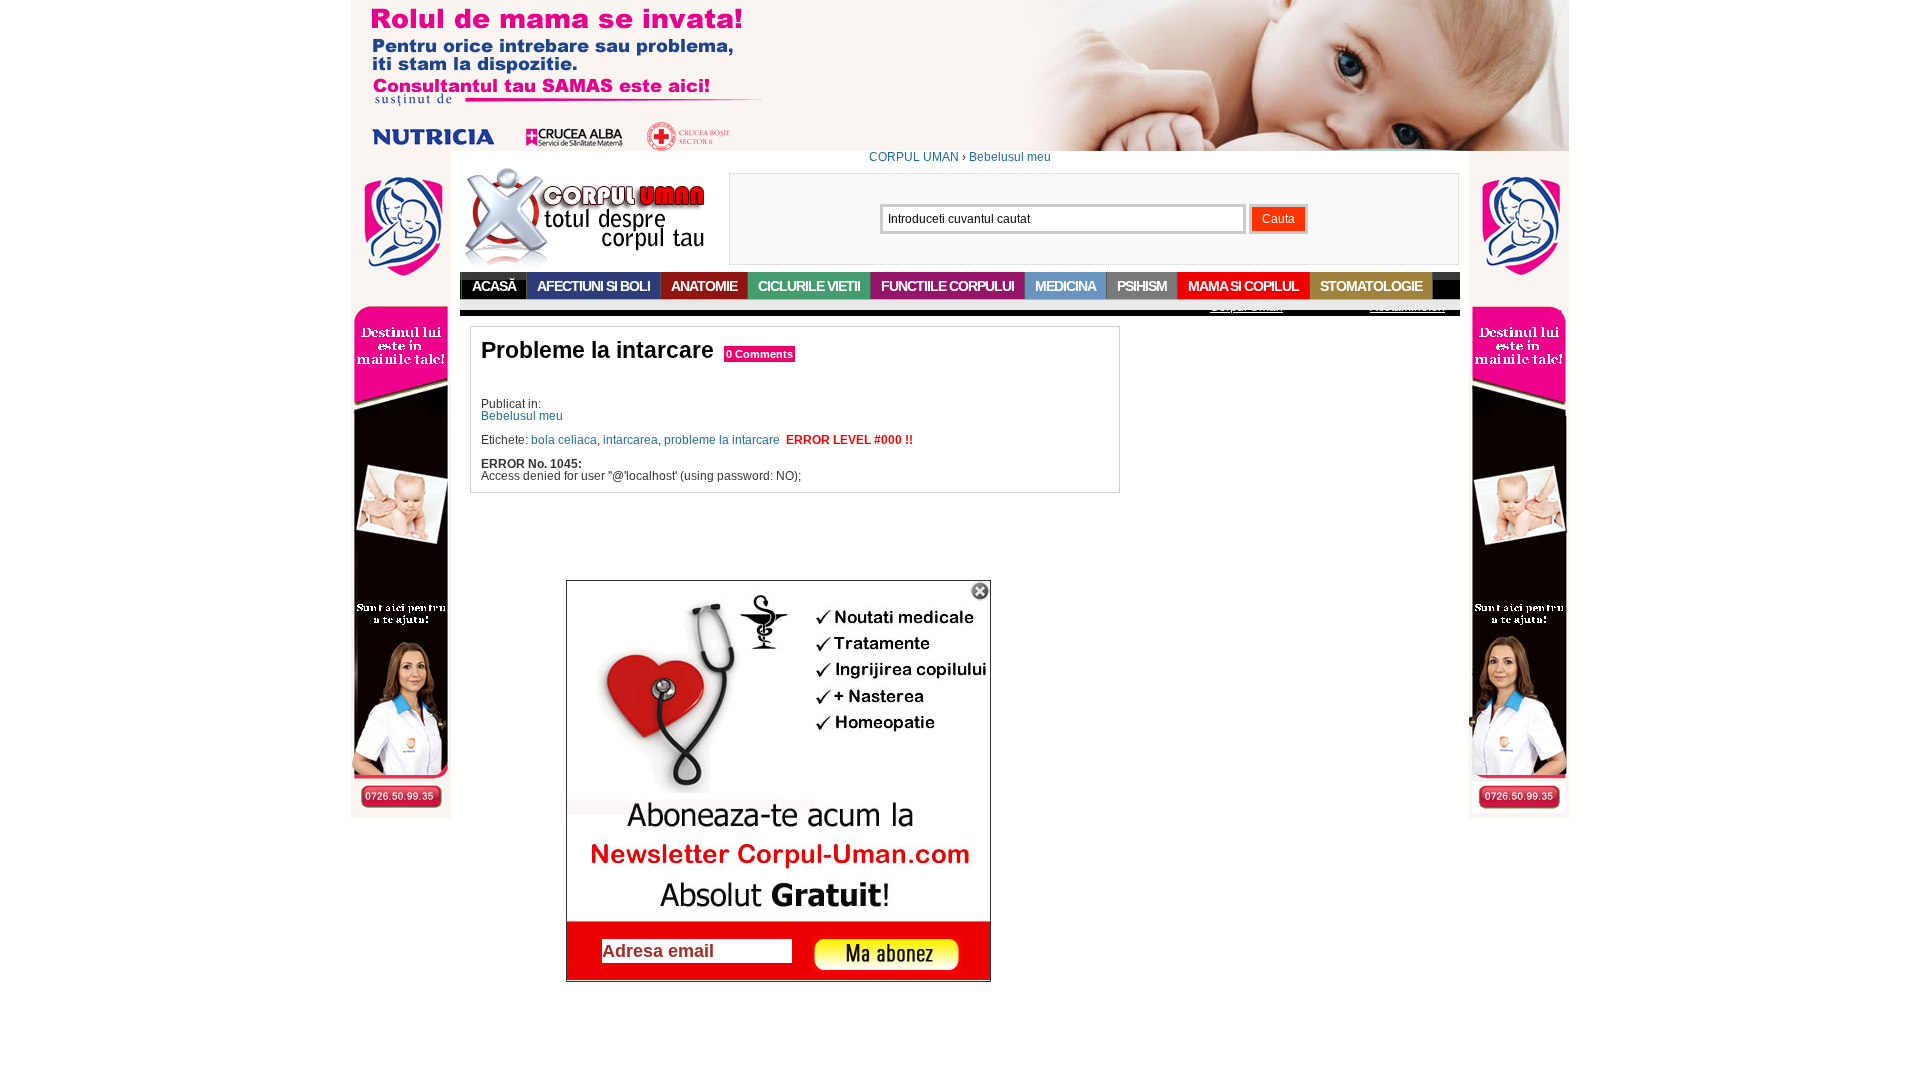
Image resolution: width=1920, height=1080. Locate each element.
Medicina (1065, 286)
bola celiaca (564, 440)
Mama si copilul (1243, 286)
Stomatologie (1371, 286)
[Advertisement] (715, 380)
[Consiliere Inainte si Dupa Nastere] (960, 147)
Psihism (1142, 286)
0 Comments (759, 354)
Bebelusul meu (1010, 157)
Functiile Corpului (947, 286)
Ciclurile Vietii (809, 286)
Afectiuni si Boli (593, 286)
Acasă (494, 286)
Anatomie (704, 286)
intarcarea (630, 440)
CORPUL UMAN (914, 157)
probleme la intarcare (722, 440)
